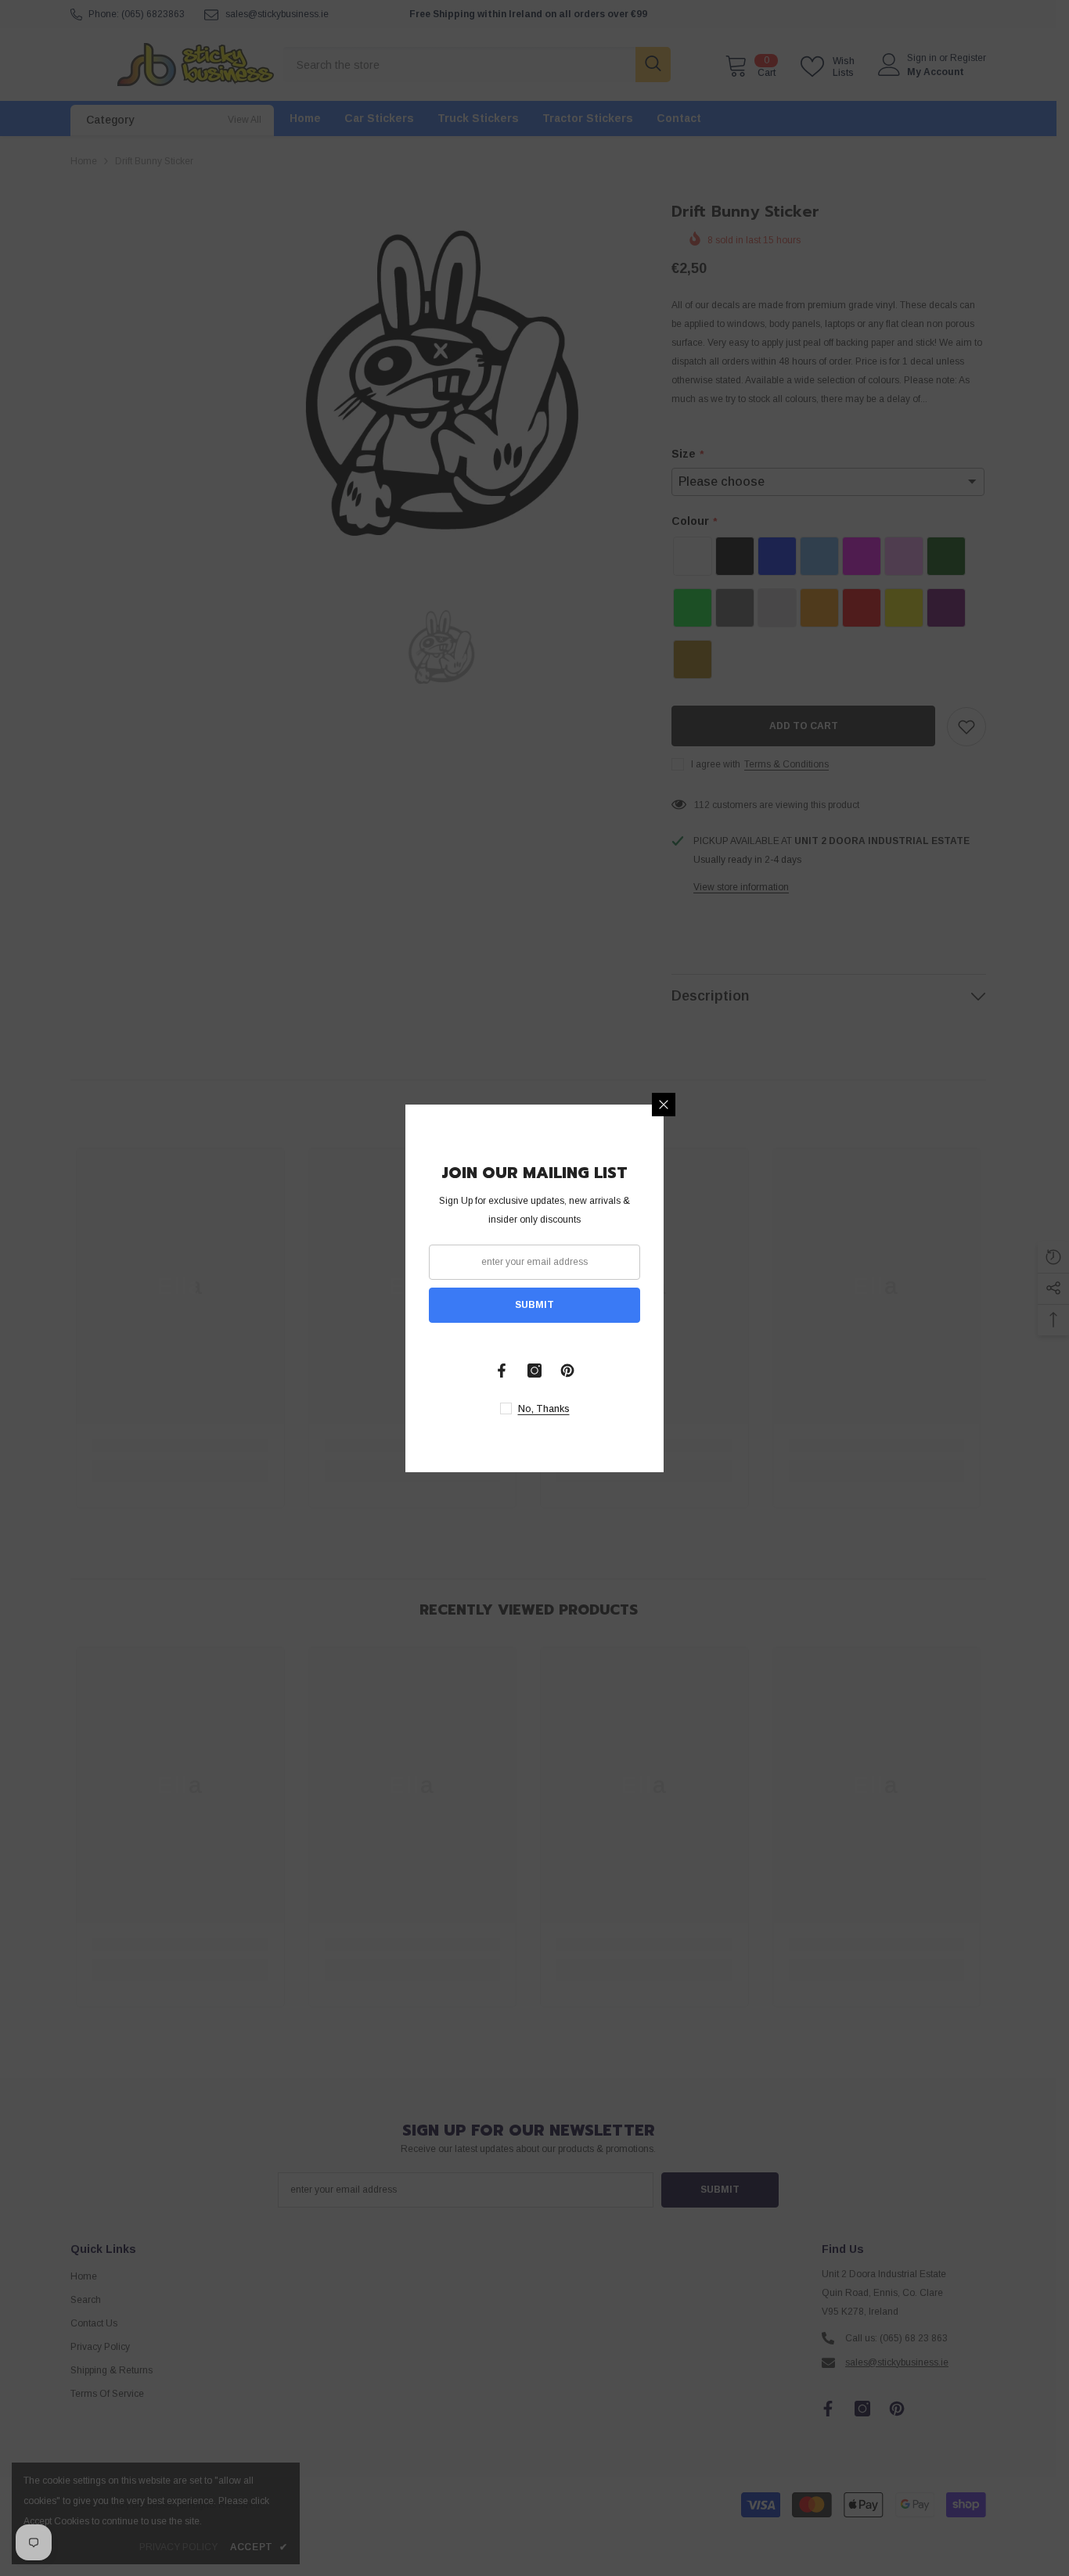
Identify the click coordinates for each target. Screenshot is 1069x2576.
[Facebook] (502, 1371)
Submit (534, 1305)
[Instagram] (534, 1371)
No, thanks (544, 1409)
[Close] (664, 1105)
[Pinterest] (567, 1371)
